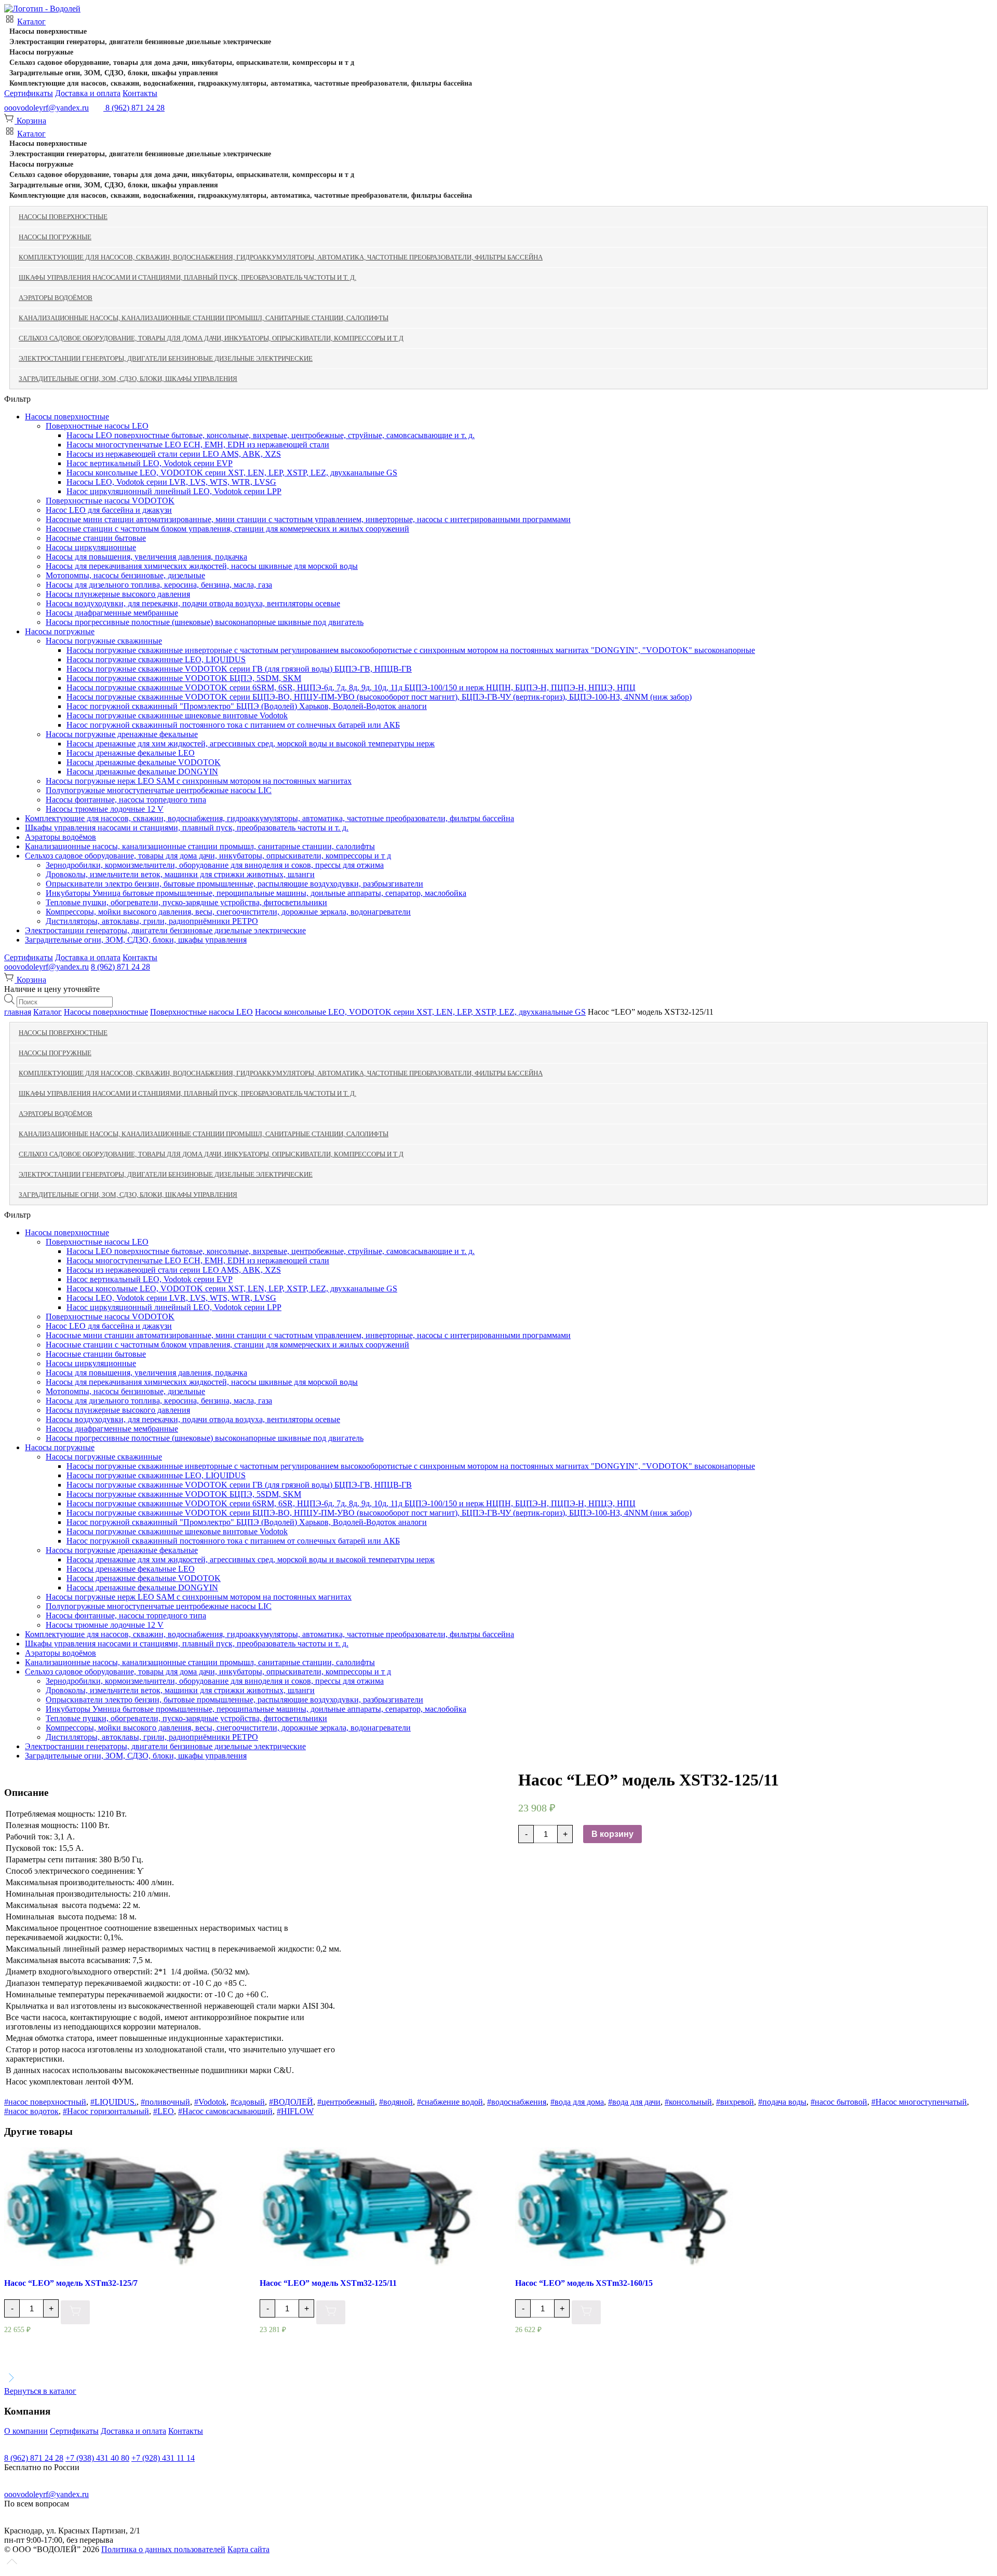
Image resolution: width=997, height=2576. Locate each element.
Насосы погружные (41, 52)
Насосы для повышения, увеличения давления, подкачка (146, 557)
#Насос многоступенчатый (919, 2102)
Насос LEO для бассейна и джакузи (109, 510)
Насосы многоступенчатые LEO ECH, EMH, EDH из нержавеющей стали (198, 445)
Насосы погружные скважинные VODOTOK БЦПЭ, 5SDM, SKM (184, 678)
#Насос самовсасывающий (225, 2111)
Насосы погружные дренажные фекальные (122, 734)
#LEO (164, 2111)
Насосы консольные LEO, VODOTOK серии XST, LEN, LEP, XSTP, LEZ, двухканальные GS (232, 473)
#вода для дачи (634, 2102)
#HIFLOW (295, 2111)
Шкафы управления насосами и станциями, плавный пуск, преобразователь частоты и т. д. (187, 277)
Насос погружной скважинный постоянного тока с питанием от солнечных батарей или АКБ (233, 725)
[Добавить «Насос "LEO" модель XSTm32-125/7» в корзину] (75, 2313)
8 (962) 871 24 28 (120, 967)
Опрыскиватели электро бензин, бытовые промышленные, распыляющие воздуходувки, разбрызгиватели (234, 884)
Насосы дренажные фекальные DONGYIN (142, 772)
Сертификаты (29, 93)
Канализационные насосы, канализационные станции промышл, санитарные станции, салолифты (204, 318)
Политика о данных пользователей (163, 2549)
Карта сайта (248, 2549)
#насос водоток (31, 2111)
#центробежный (346, 2102)
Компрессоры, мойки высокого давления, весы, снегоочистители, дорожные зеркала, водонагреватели (228, 912)
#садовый (248, 2102)
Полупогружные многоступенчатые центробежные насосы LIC (159, 790)
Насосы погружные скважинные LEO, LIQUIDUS (156, 659)
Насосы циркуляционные (91, 547)
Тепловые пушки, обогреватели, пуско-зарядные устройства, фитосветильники (186, 902)
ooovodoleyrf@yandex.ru (46, 108)
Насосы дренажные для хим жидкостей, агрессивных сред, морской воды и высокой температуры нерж (251, 744)
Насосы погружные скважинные (104, 641)
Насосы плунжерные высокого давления (118, 594)
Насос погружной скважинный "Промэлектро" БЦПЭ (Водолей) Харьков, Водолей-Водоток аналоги (247, 706)
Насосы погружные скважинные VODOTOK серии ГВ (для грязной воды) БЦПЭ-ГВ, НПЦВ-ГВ (239, 669)
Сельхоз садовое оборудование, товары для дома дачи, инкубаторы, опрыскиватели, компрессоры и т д (182, 63)
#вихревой (735, 2102)
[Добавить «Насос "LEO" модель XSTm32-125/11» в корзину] (331, 2313)
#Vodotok (210, 2102)
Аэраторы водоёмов (56, 298)
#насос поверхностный (45, 2102)
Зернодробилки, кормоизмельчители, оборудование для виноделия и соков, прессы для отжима (215, 865)
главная (18, 1012)
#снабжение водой (450, 2102)
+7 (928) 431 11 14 (163, 2458)
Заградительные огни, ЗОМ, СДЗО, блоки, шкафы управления (114, 73)
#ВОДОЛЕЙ (291, 2102)
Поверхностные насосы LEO (97, 426)
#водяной (396, 2102)
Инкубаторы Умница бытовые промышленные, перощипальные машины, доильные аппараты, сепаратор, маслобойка (256, 893)
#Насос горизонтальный (106, 2111)
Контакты (140, 93)
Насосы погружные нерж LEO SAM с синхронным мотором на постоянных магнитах (199, 781)
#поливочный (165, 2102)
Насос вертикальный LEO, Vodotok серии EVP (150, 463)
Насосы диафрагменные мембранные (112, 613)
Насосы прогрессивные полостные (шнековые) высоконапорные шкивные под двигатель (205, 622)
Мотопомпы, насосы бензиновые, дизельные (125, 575)
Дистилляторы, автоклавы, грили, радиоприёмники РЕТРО (152, 921)
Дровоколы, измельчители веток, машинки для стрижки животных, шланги (180, 874)
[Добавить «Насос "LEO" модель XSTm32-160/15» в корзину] (586, 2313)
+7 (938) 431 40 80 (97, 2458)
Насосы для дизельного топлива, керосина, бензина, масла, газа (159, 585)
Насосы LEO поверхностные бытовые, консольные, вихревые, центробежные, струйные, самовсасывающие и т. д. (271, 435)
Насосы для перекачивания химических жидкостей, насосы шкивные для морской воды (202, 566)
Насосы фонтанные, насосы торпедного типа (126, 800)
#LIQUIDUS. (113, 2102)
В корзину (612, 1834)
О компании (26, 2431)
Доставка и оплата (88, 93)
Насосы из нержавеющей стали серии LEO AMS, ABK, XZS (174, 454)
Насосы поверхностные (48, 31)
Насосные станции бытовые (96, 538)
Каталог (31, 22)
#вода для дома (577, 2102)
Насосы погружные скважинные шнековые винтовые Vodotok (177, 715)
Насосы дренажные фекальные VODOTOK (144, 762)
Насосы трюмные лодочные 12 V (105, 809)
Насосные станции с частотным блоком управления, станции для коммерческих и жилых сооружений (227, 529)
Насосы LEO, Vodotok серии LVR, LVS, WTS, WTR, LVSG (171, 482)
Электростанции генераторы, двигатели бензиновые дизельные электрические (140, 42)
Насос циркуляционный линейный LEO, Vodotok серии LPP (174, 491)
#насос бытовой (839, 2102)
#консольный (688, 2102)
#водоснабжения (517, 2102)
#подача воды (782, 2102)
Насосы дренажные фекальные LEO (131, 753)
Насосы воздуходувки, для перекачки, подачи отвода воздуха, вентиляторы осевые (193, 603)
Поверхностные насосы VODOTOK (110, 501)
